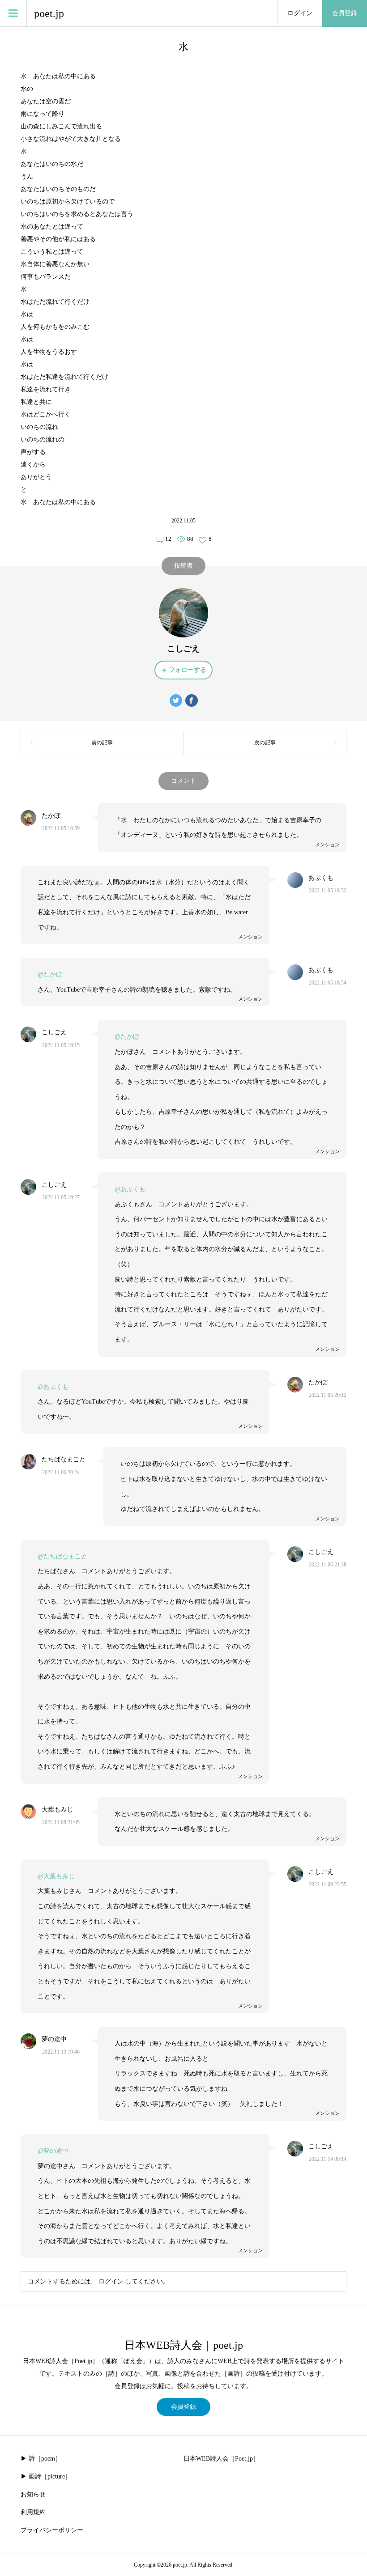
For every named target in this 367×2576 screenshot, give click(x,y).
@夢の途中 (53, 2151)
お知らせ (33, 2494)
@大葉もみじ (56, 1876)
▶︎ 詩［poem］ (41, 2459)
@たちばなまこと (62, 1556)
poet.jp (49, 13)
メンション (327, 845)
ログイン (300, 13)
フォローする (188, 670)
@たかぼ (50, 974)
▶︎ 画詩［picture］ (46, 2476)
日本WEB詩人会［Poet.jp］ (221, 2459)
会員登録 (345, 13)
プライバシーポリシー (52, 2530)
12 (168, 539)
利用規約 (33, 2512)
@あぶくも (130, 1189)
